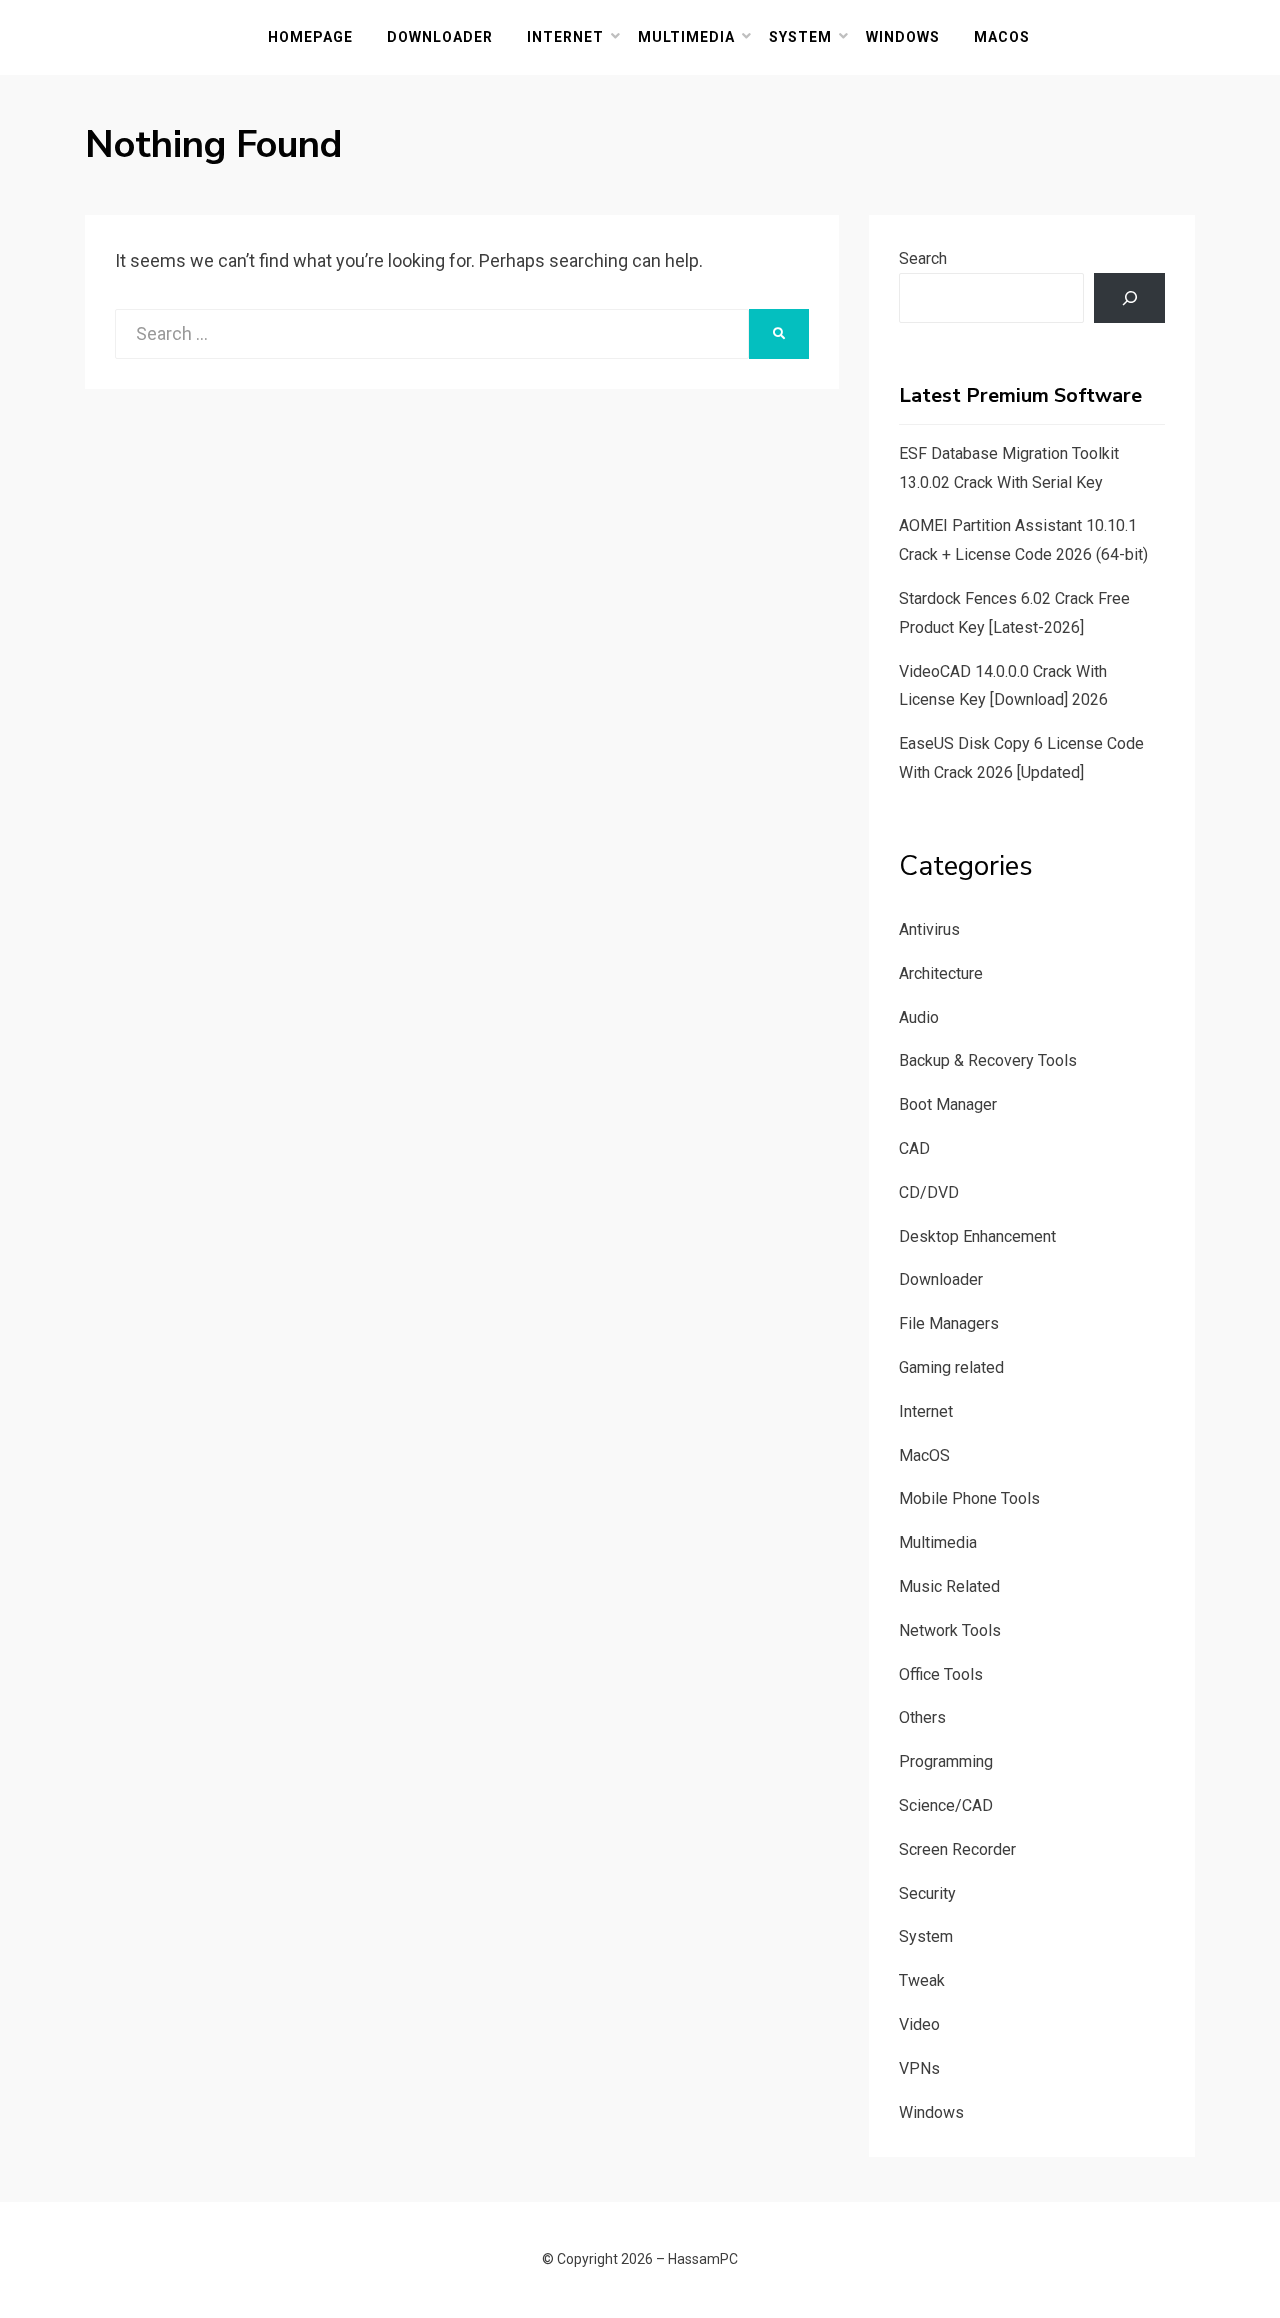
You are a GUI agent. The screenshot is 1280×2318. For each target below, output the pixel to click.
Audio (919, 1017)
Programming (946, 1761)
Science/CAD (946, 1805)
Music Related (949, 1586)
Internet (565, 37)
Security (927, 1893)
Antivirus (929, 929)
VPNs (919, 2068)
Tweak (922, 1980)
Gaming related (951, 1367)
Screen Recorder (957, 1849)
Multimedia (686, 37)
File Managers (949, 1323)
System (800, 37)
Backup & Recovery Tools (988, 1060)
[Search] (1129, 297)
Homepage (310, 37)
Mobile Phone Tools (969, 1498)
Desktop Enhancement (977, 1236)
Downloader (440, 37)
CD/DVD (929, 1192)
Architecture (941, 973)
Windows (903, 37)
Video (919, 2024)
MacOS (1002, 37)
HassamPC (703, 2259)
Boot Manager (948, 1104)
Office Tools (941, 1674)
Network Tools (950, 1630)
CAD (914, 1148)
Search (923, 258)
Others (922, 1717)
